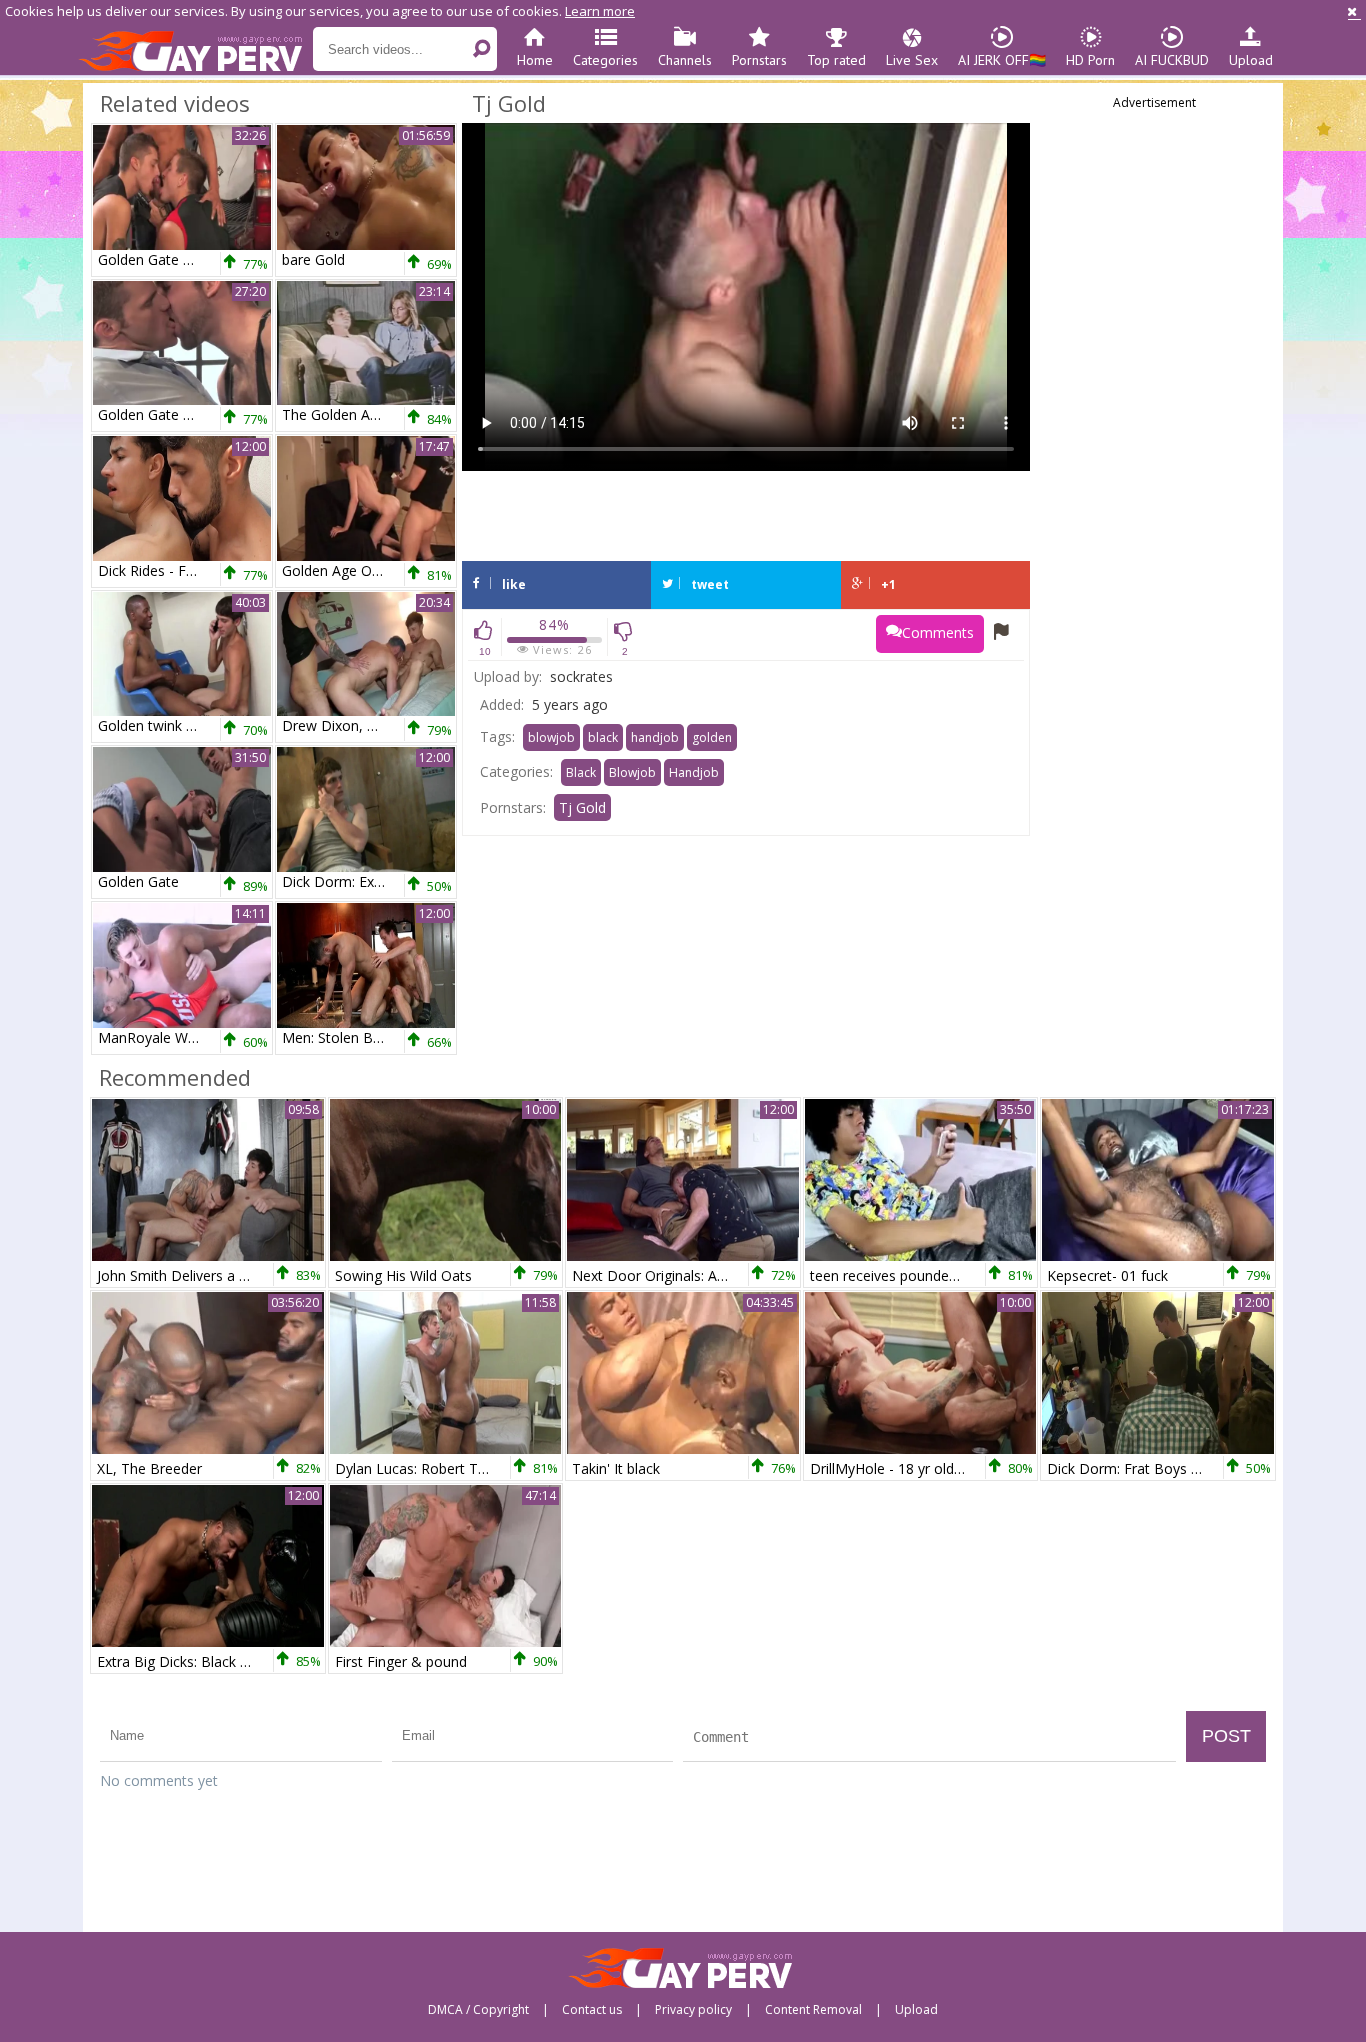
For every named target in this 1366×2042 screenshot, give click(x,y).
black (603, 737)
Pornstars (759, 60)
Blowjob (632, 772)
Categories (605, 60)
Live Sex (912, 60)
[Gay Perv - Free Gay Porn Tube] (195, 50)
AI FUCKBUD (1172, 60)
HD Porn (1090, 60)
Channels (685, 60)
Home (535, 60)
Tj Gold (582, 807)
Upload (1251, 60)
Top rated (836, 60)
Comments (938, 632)
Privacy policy (693, 2010)
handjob (655, 737)
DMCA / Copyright (478, 2010)
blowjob (551, 737)
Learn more (600, 11)
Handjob (694, 772)
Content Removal (813, 2010)
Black (581, 772)
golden (712, 737)
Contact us (592, 2010)
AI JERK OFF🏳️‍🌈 (1002, 60)
